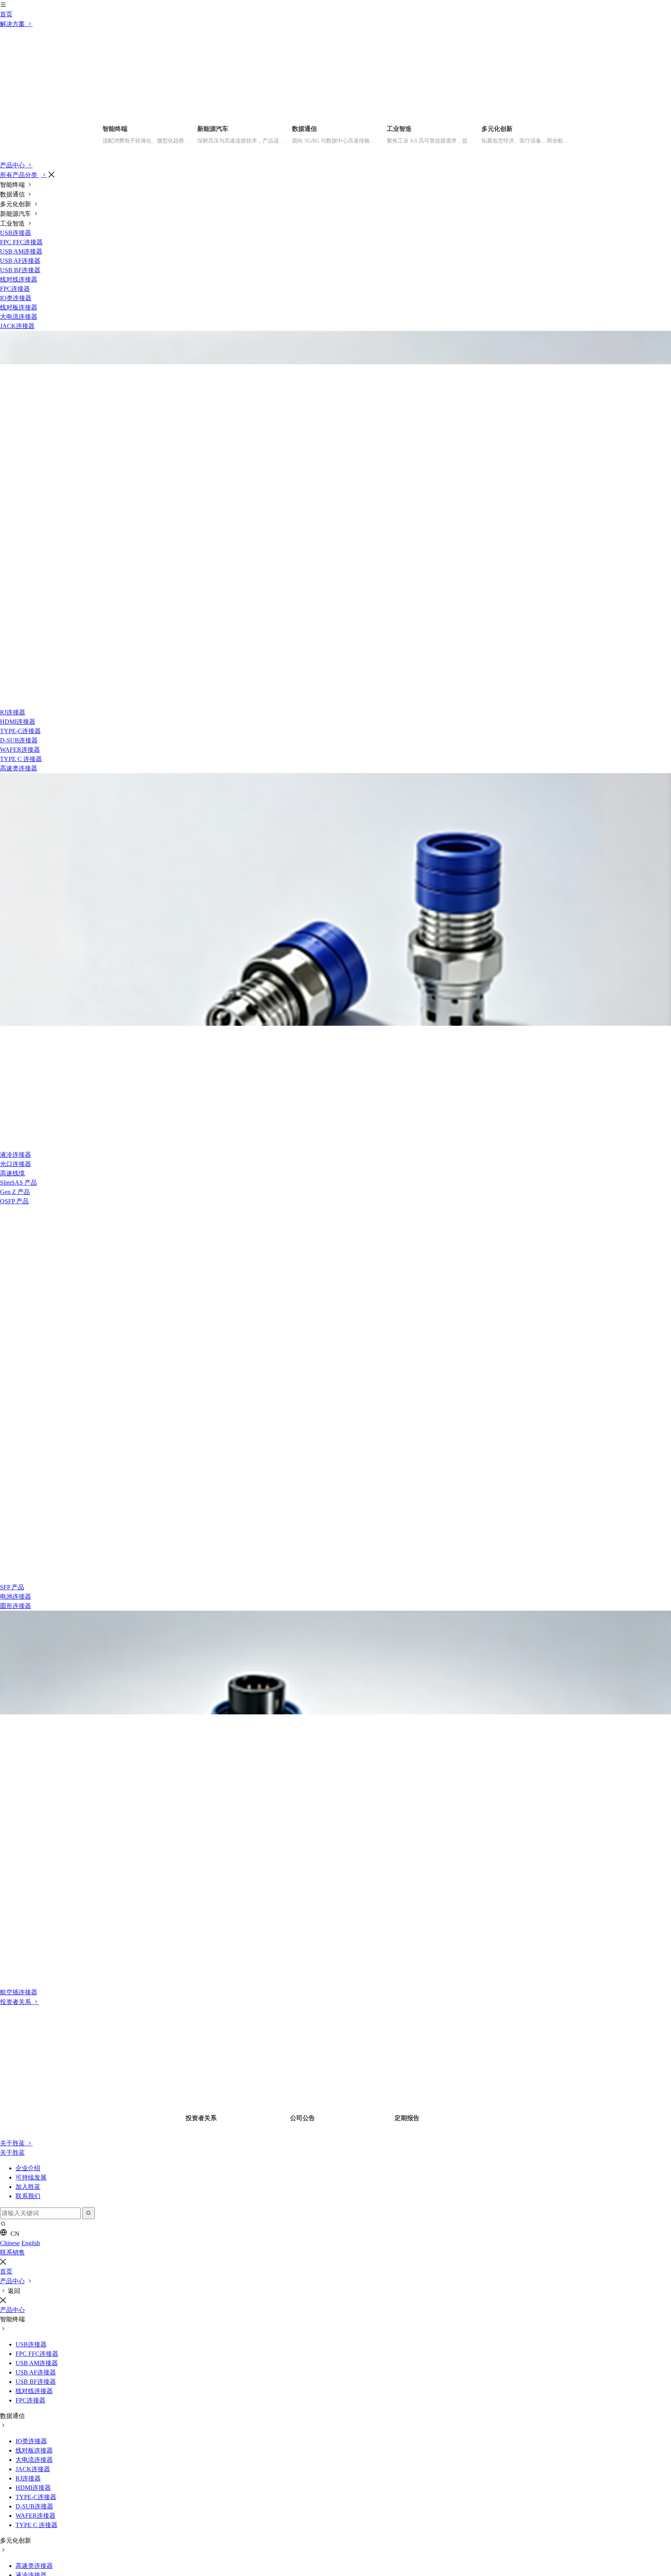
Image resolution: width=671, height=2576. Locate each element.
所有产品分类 (19, 365)
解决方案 (13, 214)
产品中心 (13, 355)
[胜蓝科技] (335, 105)
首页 (6, 204)
